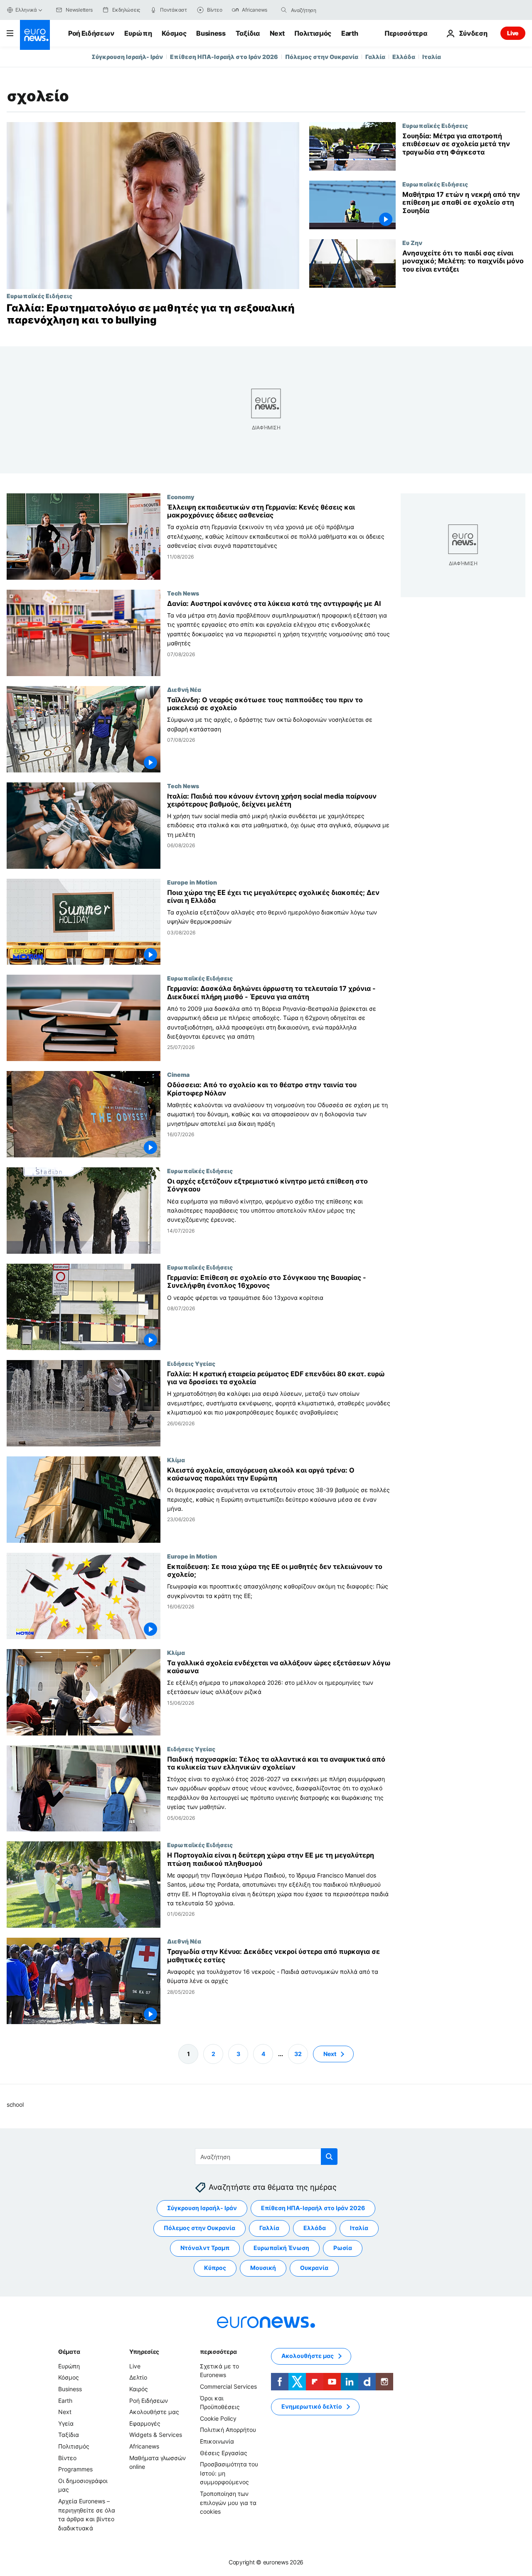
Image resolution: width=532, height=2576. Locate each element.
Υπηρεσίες (144, 2352)
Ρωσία (343, 2248)
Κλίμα (176, 1459)
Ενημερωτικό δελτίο (312, 2406)
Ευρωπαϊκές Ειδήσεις (39, 296)
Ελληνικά (26, 10)
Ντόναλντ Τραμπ (205, 2248)
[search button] (284, 10)
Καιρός (139, 2389)
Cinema (178, 1074)
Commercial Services (228, 2386)
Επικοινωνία (217, 2441)
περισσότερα (218, 2352)
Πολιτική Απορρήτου (228, 2430)
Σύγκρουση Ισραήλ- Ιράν (127, 57)
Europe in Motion (192, 882)
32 (298, 2053)
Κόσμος (174, 33)
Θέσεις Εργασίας (224, 2452)
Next (277, 33)
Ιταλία (432, 57)
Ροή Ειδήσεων (91, 33)
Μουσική (263, 2268)
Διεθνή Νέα (184, 689)
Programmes (75, 2469)
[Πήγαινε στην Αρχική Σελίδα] (35, 35)
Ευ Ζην (412, 243)
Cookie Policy (218, 2418)
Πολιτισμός (313, 33)
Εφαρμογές (145, 2423)
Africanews (144, 2446)
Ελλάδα (404, 57)
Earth (350, 33)
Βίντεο (67, 2457)
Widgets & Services (156, 2435)
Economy (181, 497)
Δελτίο (138, 2377)
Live (513, 33)
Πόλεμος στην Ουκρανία (322, 57)
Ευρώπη (138, 33)
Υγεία (66, 2423)
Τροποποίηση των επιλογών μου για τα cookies (228, 2502)
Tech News (183, 593)
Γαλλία (375, 57)
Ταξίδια (248, 33)
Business (211, 33)
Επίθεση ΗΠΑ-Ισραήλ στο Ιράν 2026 (224, 57)
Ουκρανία (314, 2268)
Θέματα (69, 2352)
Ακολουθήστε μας (154, 2412)
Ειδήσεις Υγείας (191, 1363)
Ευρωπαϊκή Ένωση (281, 2248)
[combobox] (326, 10)
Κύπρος (215, 2268)
